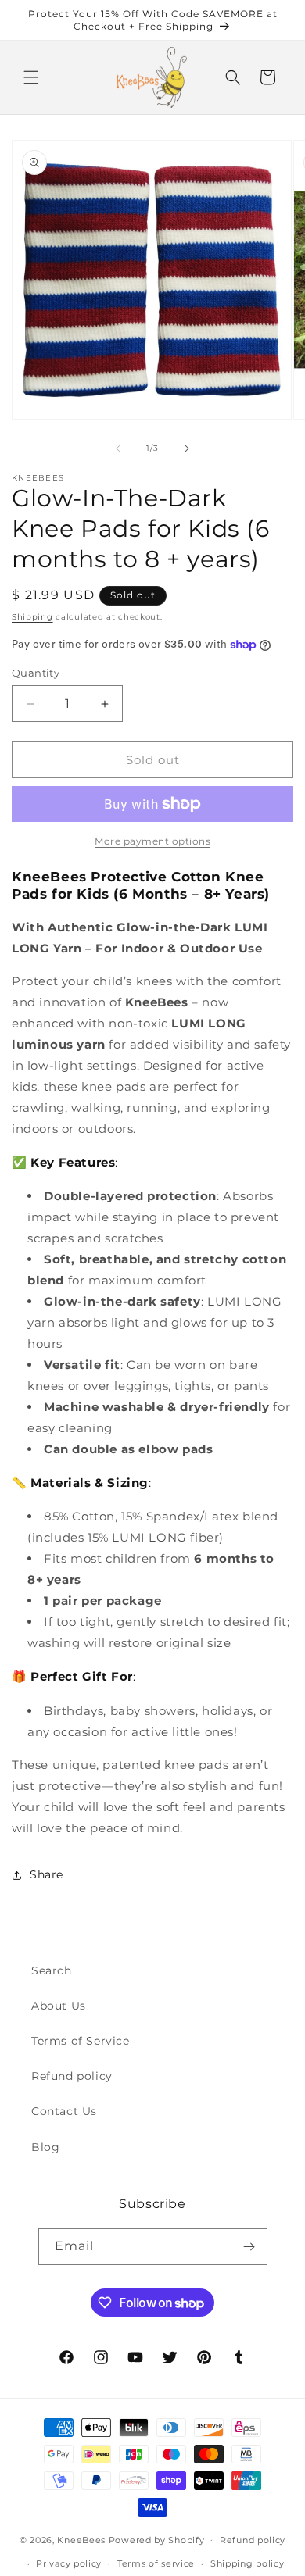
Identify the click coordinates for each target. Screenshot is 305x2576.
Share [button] (47, 1874)
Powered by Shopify (157, 2539)
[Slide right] (187, 448)
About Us (59, 2006)
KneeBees (81, 2539)
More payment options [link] (152, 841)
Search (52, 1970)
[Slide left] (118, 448)
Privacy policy (69, 2563)
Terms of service (156, 2563)
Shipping (32, 617)
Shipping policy (248, 2563)
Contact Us (64, 2111)
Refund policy (72, 2076)
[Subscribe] (249, 2247)
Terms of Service (81, 2041)
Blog (45, 2147)
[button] (31, 77)
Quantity (36, 673)
